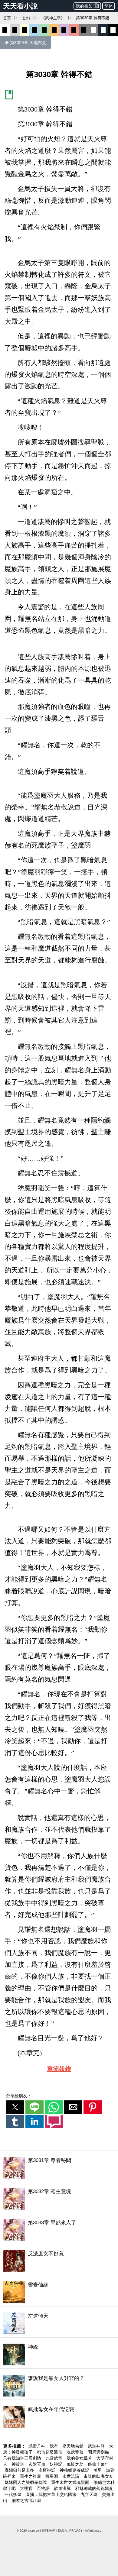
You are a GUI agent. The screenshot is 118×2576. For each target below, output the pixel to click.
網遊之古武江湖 (26, 2500)
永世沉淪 (71, 2476)
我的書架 (84, 6)
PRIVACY (76, 2531)
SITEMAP (49, 2531)
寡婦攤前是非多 (20, 2470)
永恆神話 (48, 2470)
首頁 (7, 18)
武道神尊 (97, 2446)
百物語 (44, 2488)
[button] (15, 2107)
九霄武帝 (54, 2458)
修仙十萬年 (98, 2464)
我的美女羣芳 (80, 2458)
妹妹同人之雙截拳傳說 (26, 2482)
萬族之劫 (76, 2464)
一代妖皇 (14, 2494)
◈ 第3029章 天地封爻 (25, 43)
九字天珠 (90, 2494)
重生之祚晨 (31, 2476)
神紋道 (18, 2464)
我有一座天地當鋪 (67, 2446)
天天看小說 (20, 6)
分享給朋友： (19, 2096)
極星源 (52, 2476)
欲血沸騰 (63, 2488)
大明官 (27, 2488)
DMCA (62, 2531)
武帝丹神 (38, 2446)
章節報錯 (59, 2069)
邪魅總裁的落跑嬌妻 (94, 2488)
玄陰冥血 (38, 2464)
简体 (109, 6)
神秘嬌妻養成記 (75, 2470)
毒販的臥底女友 (98, 2476)
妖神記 (57, 2464)
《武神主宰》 (53, 18)
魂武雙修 (76, 2452)
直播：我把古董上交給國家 (52, 2494)
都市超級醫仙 (50, 2452)
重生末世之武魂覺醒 (71, 2482)
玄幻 (26, 18)
